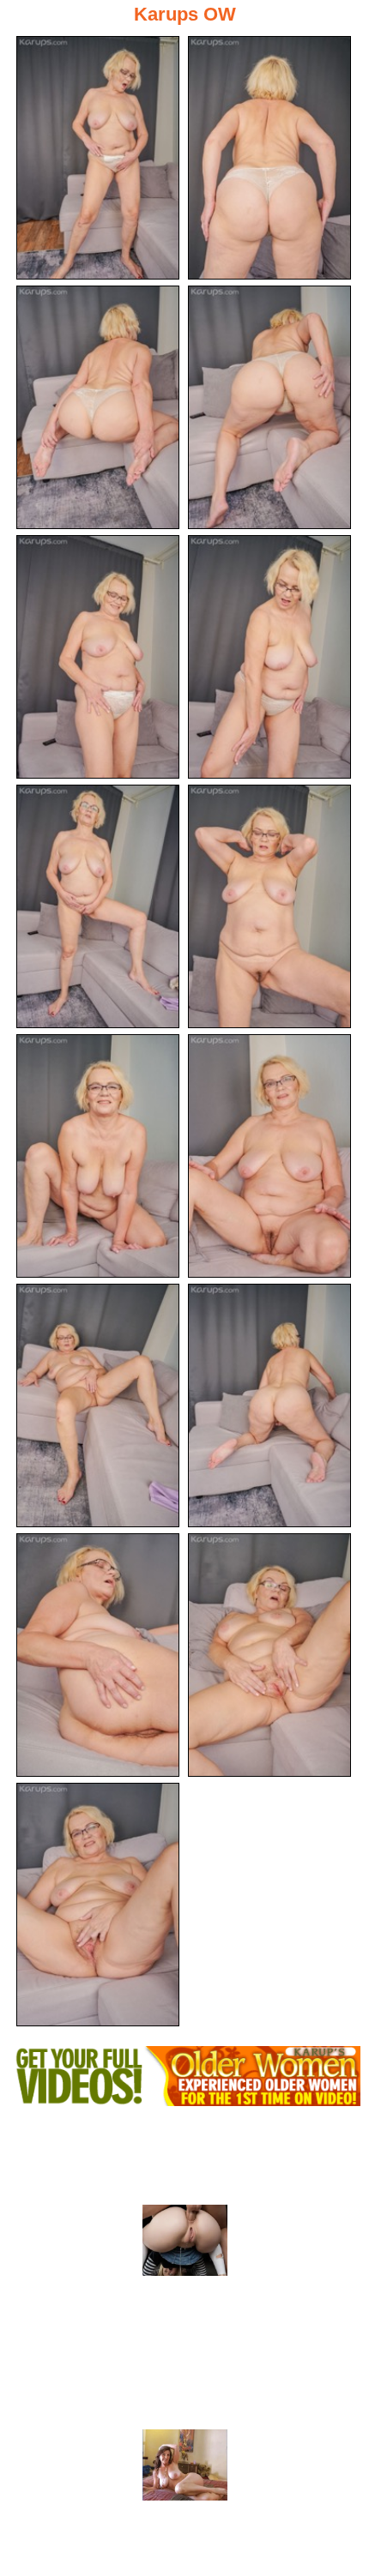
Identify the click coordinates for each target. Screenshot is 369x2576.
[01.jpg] (98, 158)
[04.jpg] (269, 407)
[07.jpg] (98, 906)
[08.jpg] (269, 906)
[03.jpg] (98, 407)
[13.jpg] (98, 1655)
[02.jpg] (269, 158)
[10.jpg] (269, 1156)
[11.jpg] (98, 1405)
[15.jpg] (98, 1905)
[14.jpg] (269, 1655)
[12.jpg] (269, 1405)
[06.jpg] (269, 657)
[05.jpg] (98, 657)
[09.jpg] (98, 1156)
